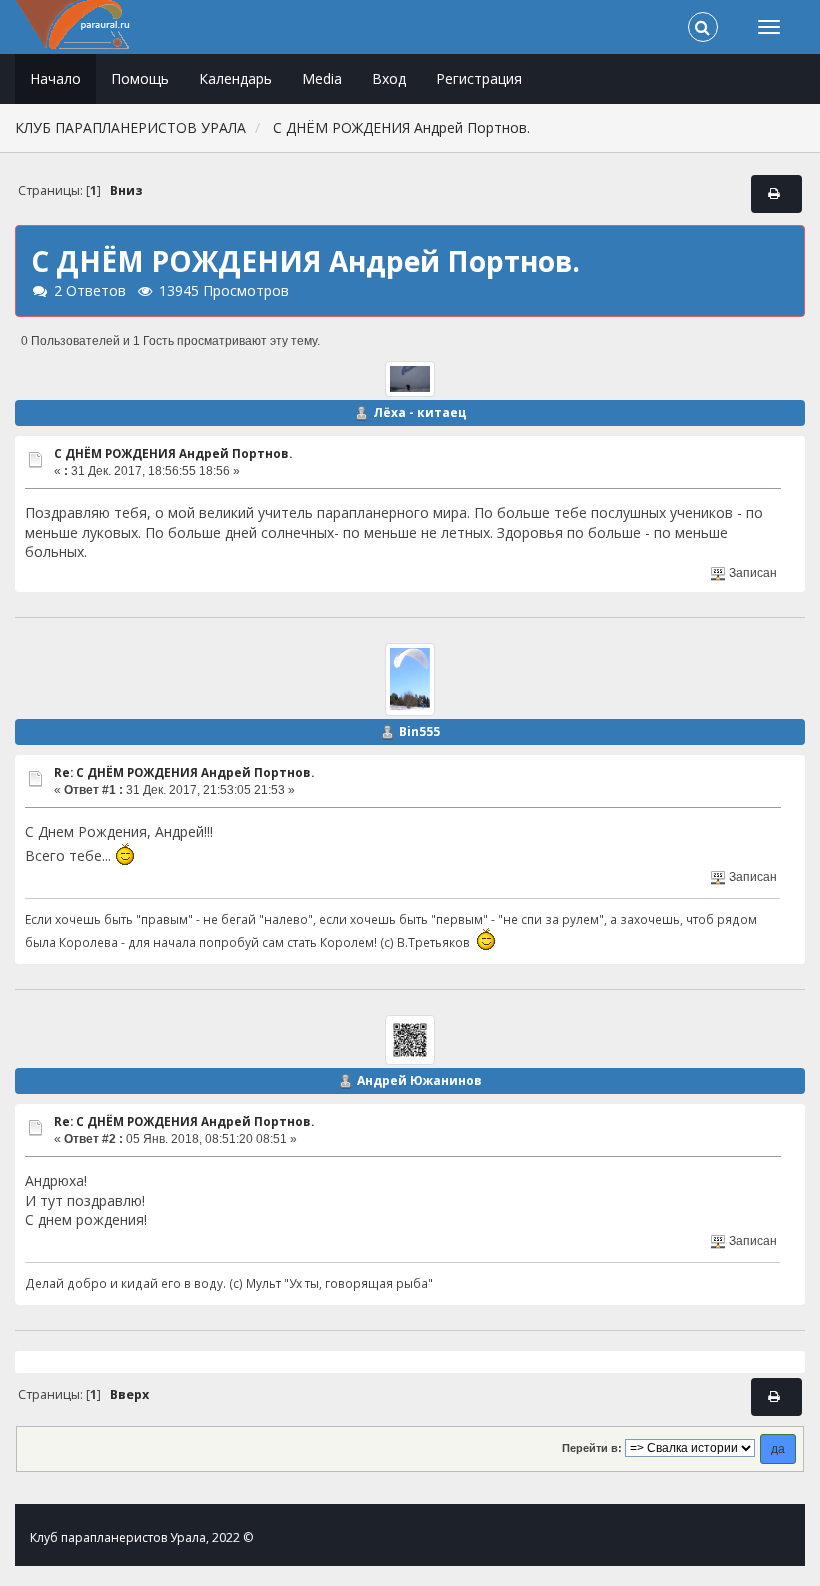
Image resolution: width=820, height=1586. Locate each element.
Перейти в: (592, 1448)
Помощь (140, 78)
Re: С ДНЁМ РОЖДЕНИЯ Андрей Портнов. (184, 772)
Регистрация (479, 78)
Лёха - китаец (420, 412)
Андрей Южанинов (419, 1080)
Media (322, 78)
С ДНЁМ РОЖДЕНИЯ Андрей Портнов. (173, 453)
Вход (389, 78)
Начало (55, 78)
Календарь (235, 78)
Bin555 (419, 731)
